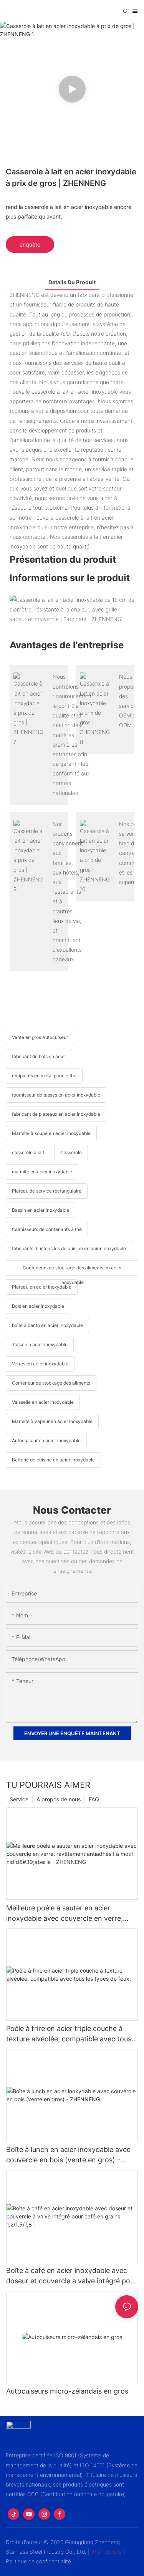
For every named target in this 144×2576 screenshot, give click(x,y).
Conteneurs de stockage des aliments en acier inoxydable (72, 1270)
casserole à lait (28, 1152)
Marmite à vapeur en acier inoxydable (52, 1421)
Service (19, 1799)
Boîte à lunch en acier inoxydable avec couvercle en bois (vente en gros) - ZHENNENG (68, 2155)
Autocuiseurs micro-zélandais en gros (67, 2391)
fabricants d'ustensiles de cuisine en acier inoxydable (69, 1248)
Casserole (71, 1152)
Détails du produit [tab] (72, 282)
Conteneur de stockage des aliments (51, 1383)
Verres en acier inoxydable (40, 1364)
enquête (30, 244)
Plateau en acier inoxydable (42, 1287)
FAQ (94, 1799)
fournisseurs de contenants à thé (47, 1229)
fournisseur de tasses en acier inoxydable (56, 1095)
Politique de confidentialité (38, 2561)
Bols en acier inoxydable (38, 1306)
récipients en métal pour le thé (44, 1076)
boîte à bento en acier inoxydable (47, 1325)
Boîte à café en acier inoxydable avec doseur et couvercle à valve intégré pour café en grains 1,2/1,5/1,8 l (71, 2276)
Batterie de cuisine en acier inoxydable (53, 1460)
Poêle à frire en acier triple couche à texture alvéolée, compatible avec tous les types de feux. (69, 2034)
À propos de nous (59, 1799)
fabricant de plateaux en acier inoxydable (56, 1114)
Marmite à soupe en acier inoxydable (51, 1133)
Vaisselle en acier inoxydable (43, 1402)
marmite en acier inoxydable (42, 1172)
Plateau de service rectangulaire (47, 1191)
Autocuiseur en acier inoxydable (46, 1440)
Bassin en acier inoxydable (41, 1210)
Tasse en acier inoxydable (40, 1344)
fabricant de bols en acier (39, 1056)
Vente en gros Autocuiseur (40, 1037)
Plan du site (107, 2552)
